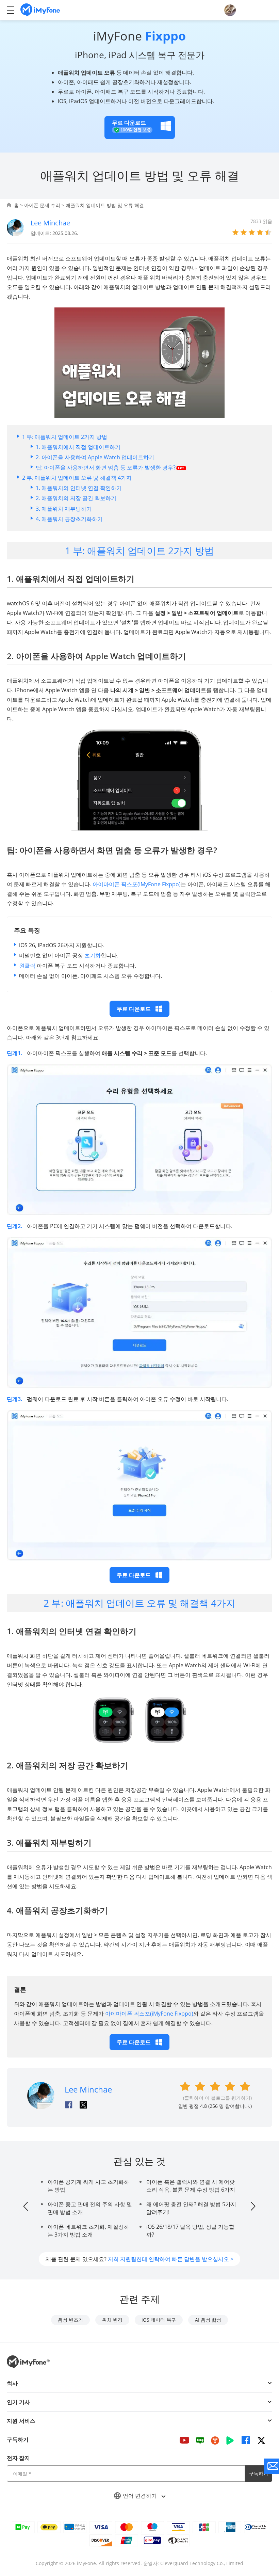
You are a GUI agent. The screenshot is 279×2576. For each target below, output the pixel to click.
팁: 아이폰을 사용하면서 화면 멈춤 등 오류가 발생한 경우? (106, 467)
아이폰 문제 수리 (42, 205)
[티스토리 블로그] (215, 2440)
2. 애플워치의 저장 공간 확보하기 (76, 498)
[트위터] (261, 2440)
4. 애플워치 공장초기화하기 (69, 519)
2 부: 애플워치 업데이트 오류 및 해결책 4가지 (77, 478)
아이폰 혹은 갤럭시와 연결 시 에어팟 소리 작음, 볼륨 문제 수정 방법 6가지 (191, 2186)
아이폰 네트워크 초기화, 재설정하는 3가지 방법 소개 (88, 2231)
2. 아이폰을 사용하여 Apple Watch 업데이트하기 (95, 457)
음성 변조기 (70, 2320)
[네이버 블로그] (200, 2440)
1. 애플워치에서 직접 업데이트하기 (78, 447)
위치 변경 (112, 2320)
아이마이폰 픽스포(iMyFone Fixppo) (137, 884)
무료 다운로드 (134, 1009)
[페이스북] (246, 2440)
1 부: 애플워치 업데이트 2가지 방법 (65, 437)
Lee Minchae (50, 223)
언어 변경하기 (141, 2496)
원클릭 (27, 966)
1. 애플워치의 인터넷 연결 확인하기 (79, 488)
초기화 (93, 955)
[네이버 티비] (230, 2440)
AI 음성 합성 (208, 2320)
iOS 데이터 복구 (159, 2320)
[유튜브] (184, 2440)
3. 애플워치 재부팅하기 (64, 509)
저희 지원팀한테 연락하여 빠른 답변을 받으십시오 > (171, 2259)
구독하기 (259, 2473)
